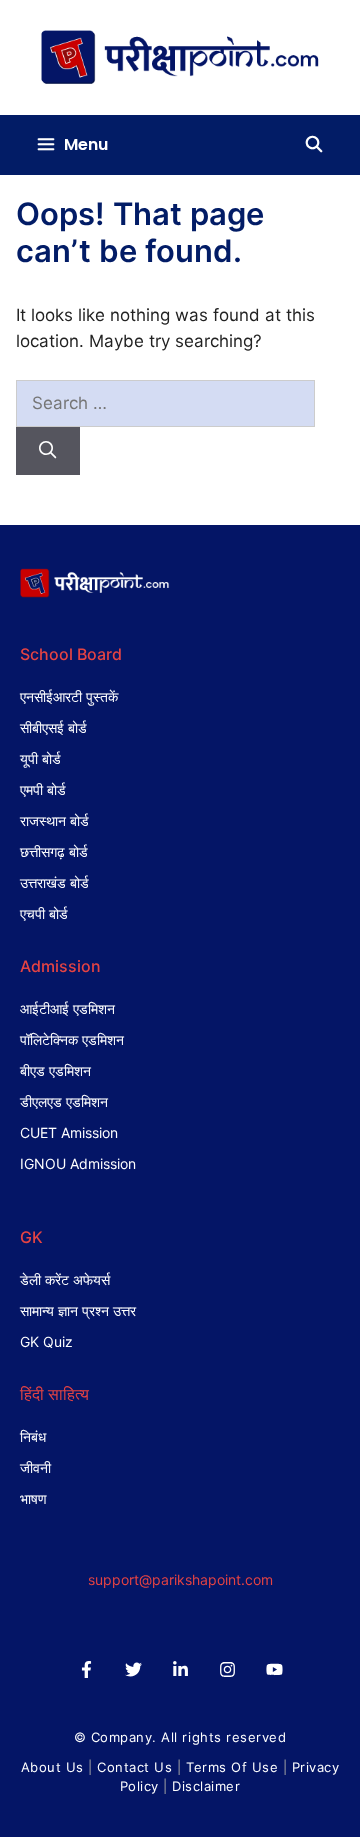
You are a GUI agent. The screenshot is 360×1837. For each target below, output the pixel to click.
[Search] (48, 451)
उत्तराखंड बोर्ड (54, 882)
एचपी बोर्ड (44, 913)
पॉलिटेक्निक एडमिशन (72, 1039)
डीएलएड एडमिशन (64, 1101)
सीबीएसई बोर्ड (53, 727)
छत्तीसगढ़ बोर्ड (54, 851)
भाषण (33, 1498)
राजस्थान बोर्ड (54, 820)
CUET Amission (69, 1132)
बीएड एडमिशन (55, 1070)
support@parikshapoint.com (180, 1579)
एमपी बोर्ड (43, 789)
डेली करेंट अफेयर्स (65, 1279)
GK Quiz (46, 1341)
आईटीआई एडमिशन (67, 1008)
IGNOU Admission (78, 1163)
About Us (52, 1767)
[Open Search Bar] (313, 145)
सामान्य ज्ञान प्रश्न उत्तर (78, 1310)
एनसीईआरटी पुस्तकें (69, 696)
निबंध (33, 1436)
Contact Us (134, 1767)
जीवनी (35, 1467)
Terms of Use (232, 1767)
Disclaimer (206, 1786)
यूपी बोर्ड (40, 758)
